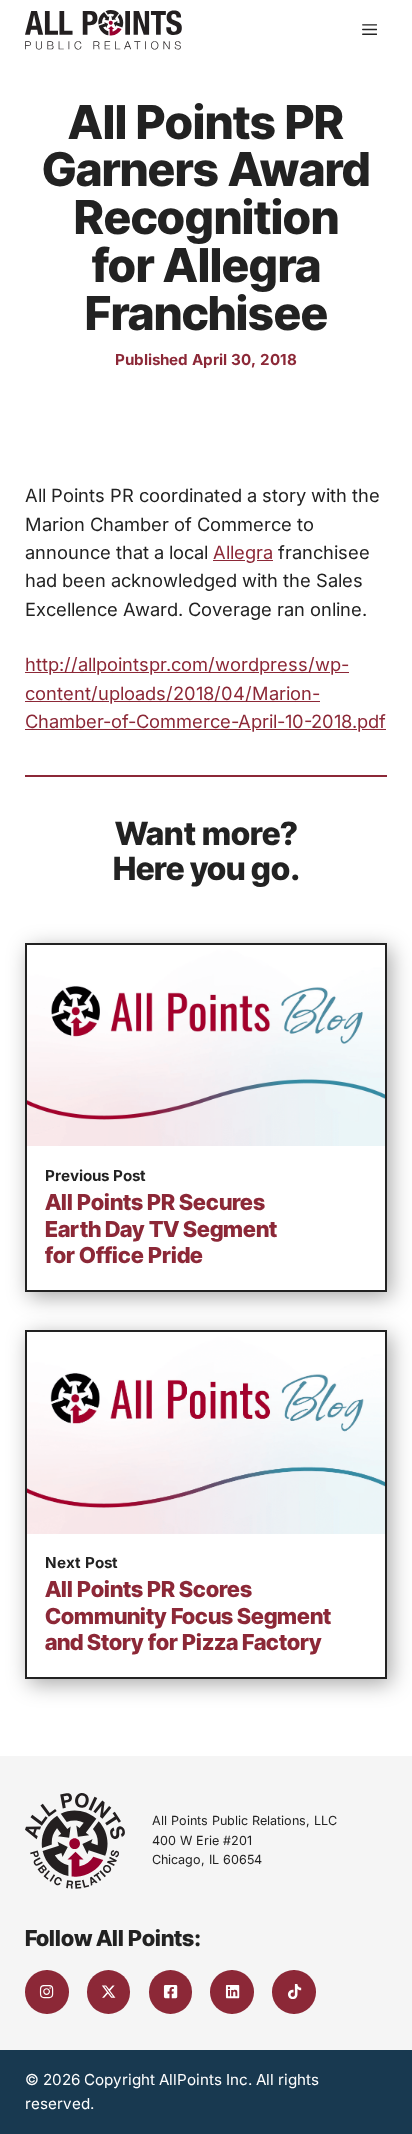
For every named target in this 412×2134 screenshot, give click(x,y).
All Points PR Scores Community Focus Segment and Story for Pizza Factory (188, 1615)
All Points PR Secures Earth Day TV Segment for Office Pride (161, 1228)
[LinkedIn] (232, 1992)
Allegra (243, 552)
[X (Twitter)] (109, 1992)
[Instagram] (47, 1992)
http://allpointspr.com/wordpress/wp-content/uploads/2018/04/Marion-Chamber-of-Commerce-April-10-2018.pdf (205, 692)
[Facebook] (171, 1992)
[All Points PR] (103, 30)
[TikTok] (294, 1992)
